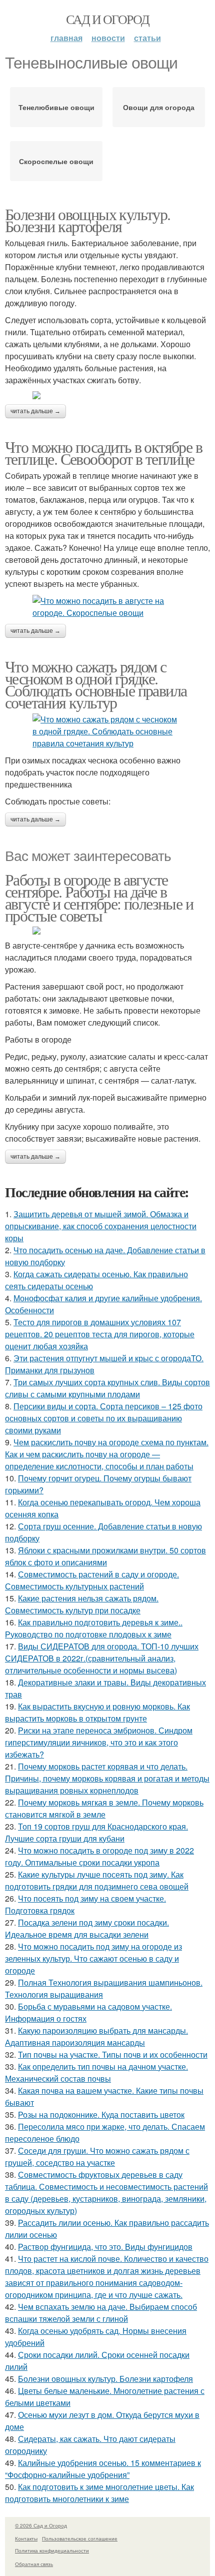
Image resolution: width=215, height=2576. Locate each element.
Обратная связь (34, 2564)
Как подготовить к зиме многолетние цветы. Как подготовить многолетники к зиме (99, 2493)
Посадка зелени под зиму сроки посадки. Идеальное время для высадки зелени (87, 1928)
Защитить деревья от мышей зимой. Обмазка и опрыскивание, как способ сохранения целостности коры (101, 1226)
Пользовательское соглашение (80, 2538)
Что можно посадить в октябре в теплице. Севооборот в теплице (103, 453)
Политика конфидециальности (52, 2550)
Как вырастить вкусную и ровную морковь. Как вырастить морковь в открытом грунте (97, 1712)
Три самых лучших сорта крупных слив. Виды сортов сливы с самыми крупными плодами (107, 1388)
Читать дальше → (35, 411)
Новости (108, 38)
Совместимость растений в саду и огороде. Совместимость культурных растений (92, 1580)
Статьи (147, 38)
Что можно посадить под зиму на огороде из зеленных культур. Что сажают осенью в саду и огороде (93, 1958)
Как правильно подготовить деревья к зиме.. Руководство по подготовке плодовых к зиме (94, 1628)
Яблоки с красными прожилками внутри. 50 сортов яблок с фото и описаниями (105, 1556)
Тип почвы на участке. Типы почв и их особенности (113, 2054)
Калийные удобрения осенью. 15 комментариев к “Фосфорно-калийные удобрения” (103, 2469)
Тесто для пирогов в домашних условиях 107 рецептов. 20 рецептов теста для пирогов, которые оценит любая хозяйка (100, 1334)
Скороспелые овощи (56, 161)
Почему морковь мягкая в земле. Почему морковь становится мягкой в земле (104, 1808)
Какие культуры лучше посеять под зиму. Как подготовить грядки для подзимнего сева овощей (97, 1880)
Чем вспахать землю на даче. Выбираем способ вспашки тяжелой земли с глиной (101, 2313)
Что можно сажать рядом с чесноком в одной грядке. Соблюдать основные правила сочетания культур (96, 684)
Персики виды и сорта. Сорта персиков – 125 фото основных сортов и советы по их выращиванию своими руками (104, 1418)
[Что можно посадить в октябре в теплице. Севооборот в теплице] (107, 607)
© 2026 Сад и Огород (41, 2525)
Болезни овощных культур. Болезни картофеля (88, 220)
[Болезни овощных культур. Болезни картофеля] (107, 395)
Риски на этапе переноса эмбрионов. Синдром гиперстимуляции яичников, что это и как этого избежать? (99, 1742)
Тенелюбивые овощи (56, 107)
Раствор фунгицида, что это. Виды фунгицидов (105, 2247)
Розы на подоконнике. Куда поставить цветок (101, 2114)
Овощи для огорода (159, 107)
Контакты (26, 2538)
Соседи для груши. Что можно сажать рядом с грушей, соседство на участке (97, 2157)
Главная (66, 38)
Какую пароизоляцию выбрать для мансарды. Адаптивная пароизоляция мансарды (96, 2036)
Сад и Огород (108, 19)
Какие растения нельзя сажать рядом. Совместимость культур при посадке (82, 1604)
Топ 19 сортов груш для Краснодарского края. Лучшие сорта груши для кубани (96, 1832)
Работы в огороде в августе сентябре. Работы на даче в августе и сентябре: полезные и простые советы (99, 897)
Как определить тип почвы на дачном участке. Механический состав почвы (96, 2072)
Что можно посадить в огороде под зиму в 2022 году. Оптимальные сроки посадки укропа (99, 1856)
